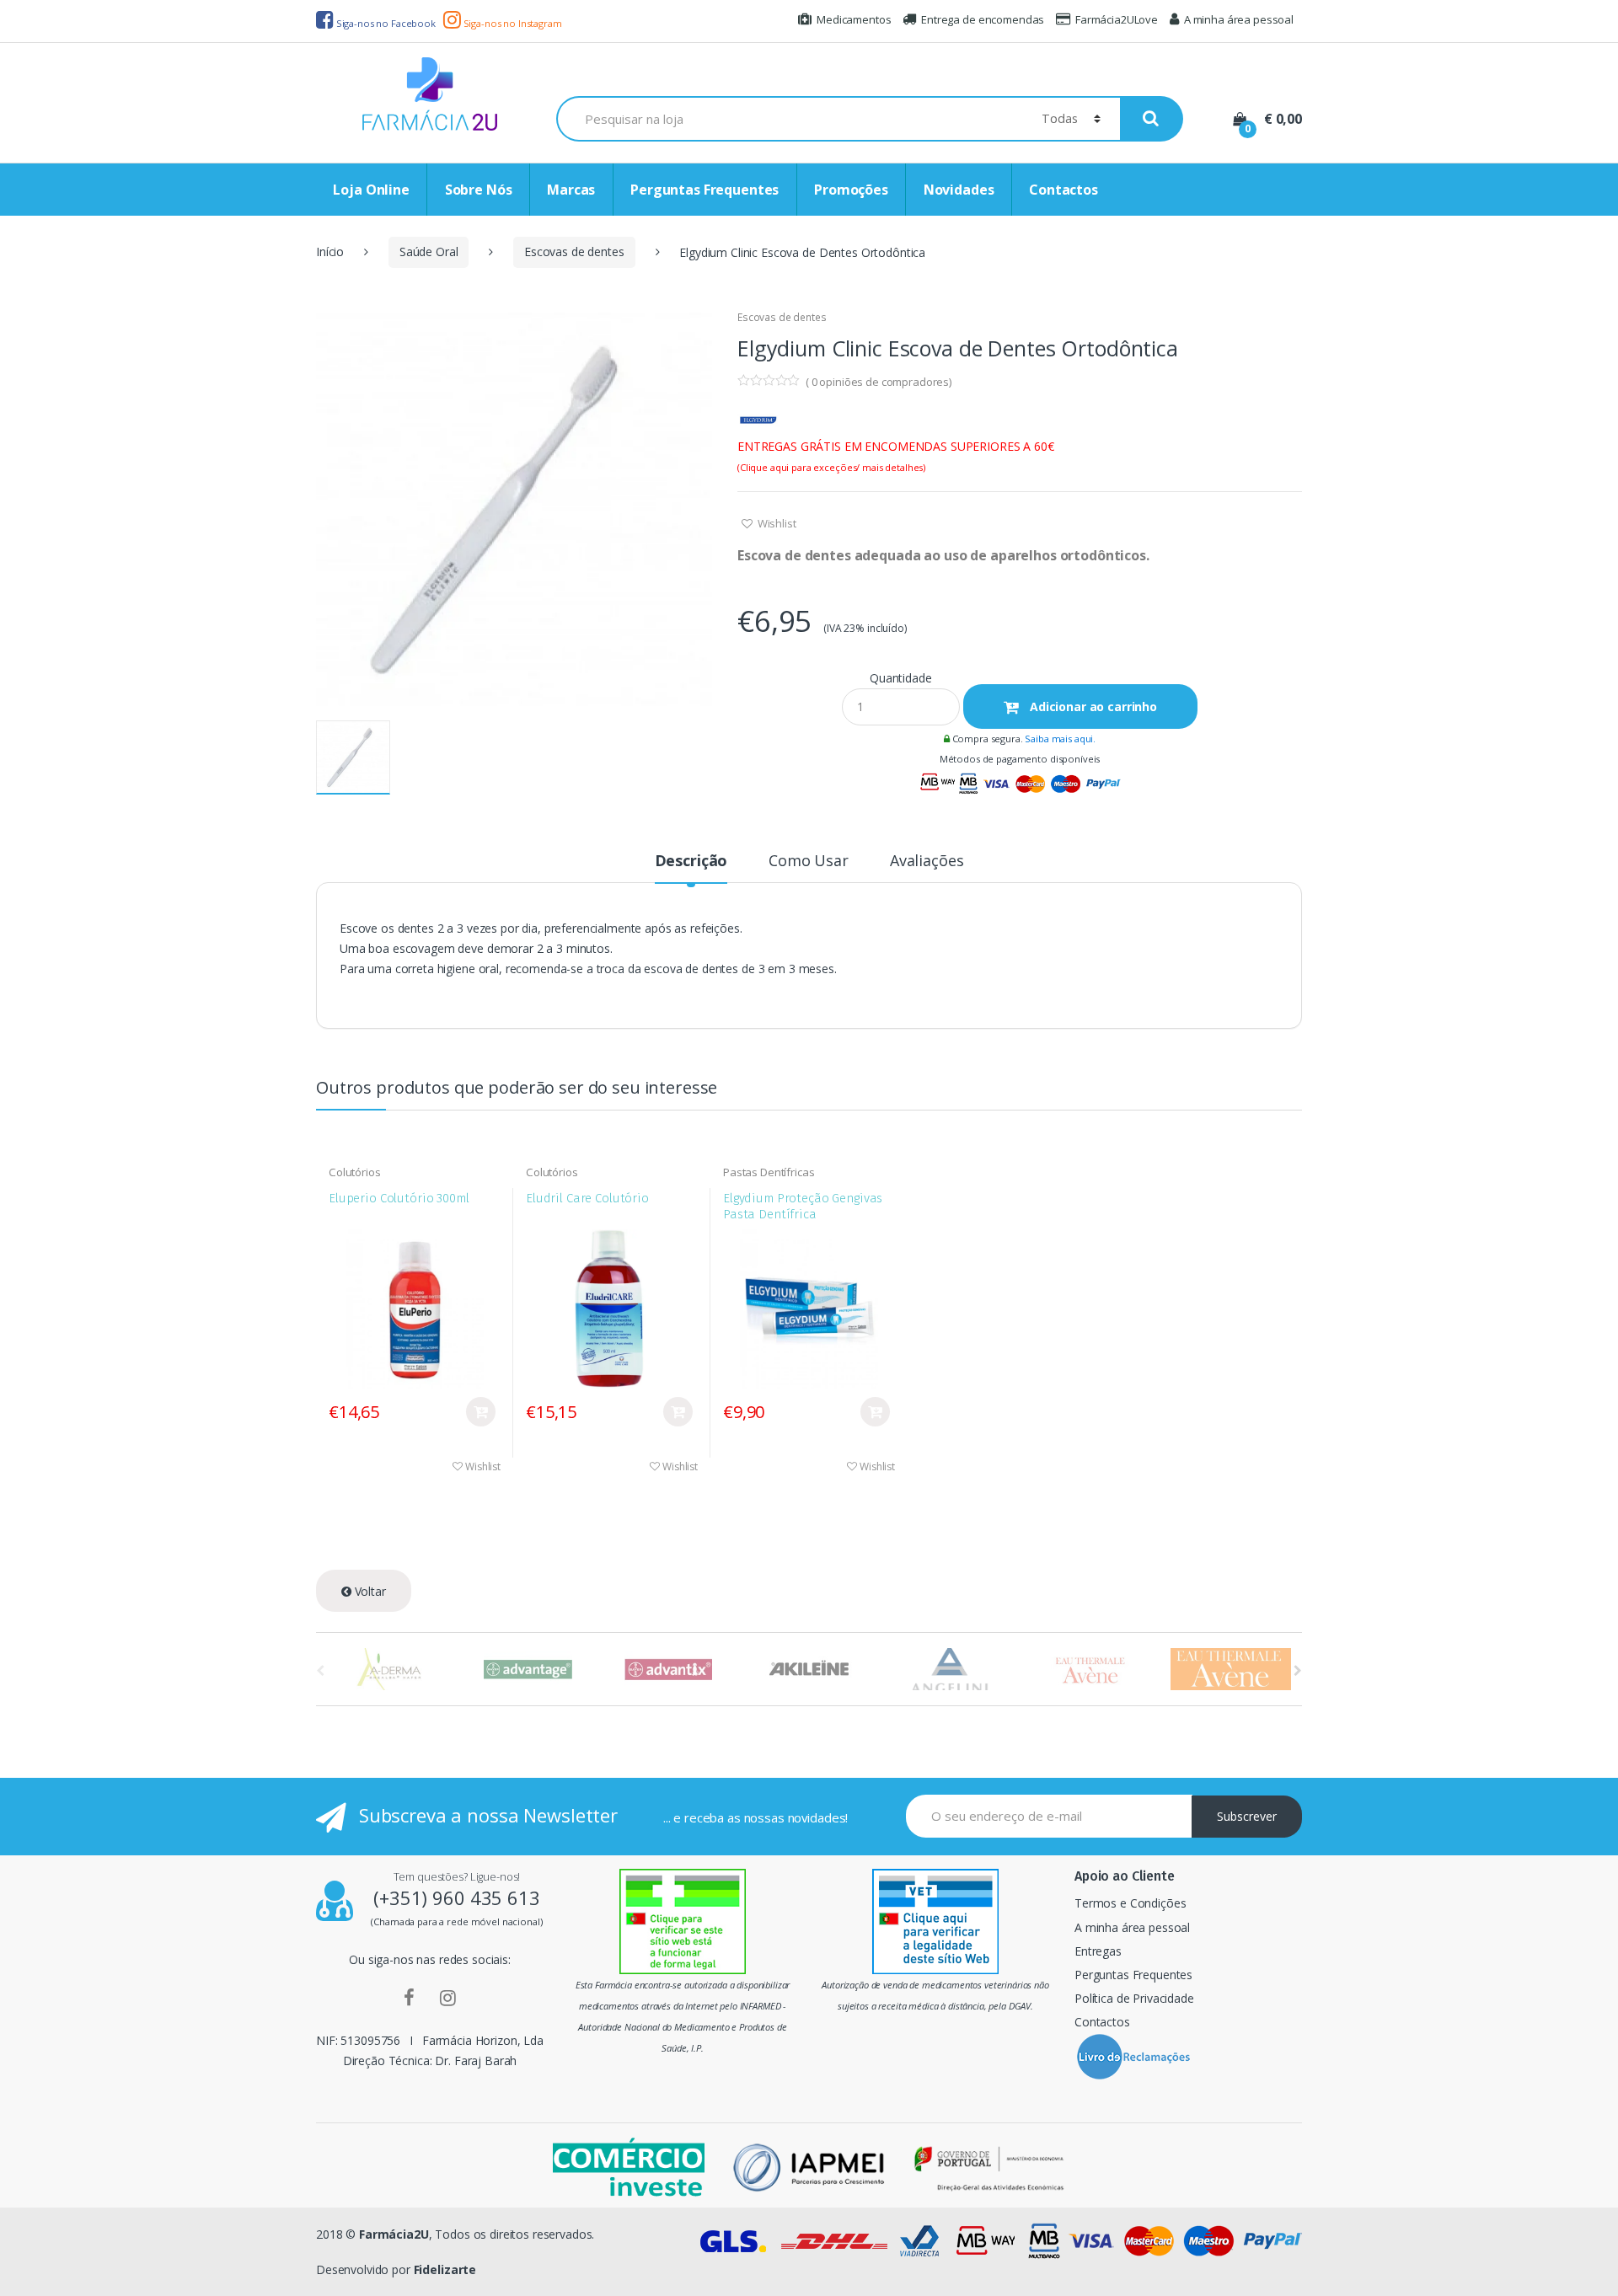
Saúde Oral (429, 252)
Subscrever (1247, 1816)
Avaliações (927, 862)
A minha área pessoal (1239, 19)
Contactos (1063, 190)
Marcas (571, 190)
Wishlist (776, 523)
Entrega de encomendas (983, 19)
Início (330, 252)
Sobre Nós (479, 190)
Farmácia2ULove (1117, 19)
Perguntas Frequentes (705, 190)
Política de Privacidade (1134, 1998)
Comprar (481, 1412)
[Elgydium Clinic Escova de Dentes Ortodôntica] (514, 508)
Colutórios (355, 1172)
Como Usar (809, 862)
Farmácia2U (394, 2234)
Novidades (959, 190)
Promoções (851, 190)
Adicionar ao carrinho (1092, 706)
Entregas (1098, 1951)
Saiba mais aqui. (1060, 739)
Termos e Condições (1130, 1903)
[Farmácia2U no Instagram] (448, 1997)
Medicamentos (854, 19)
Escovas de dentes (574, 252)
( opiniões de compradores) (879, 382)
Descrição (691, 862)
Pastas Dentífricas (769, 1172)
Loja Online (371, 190)
